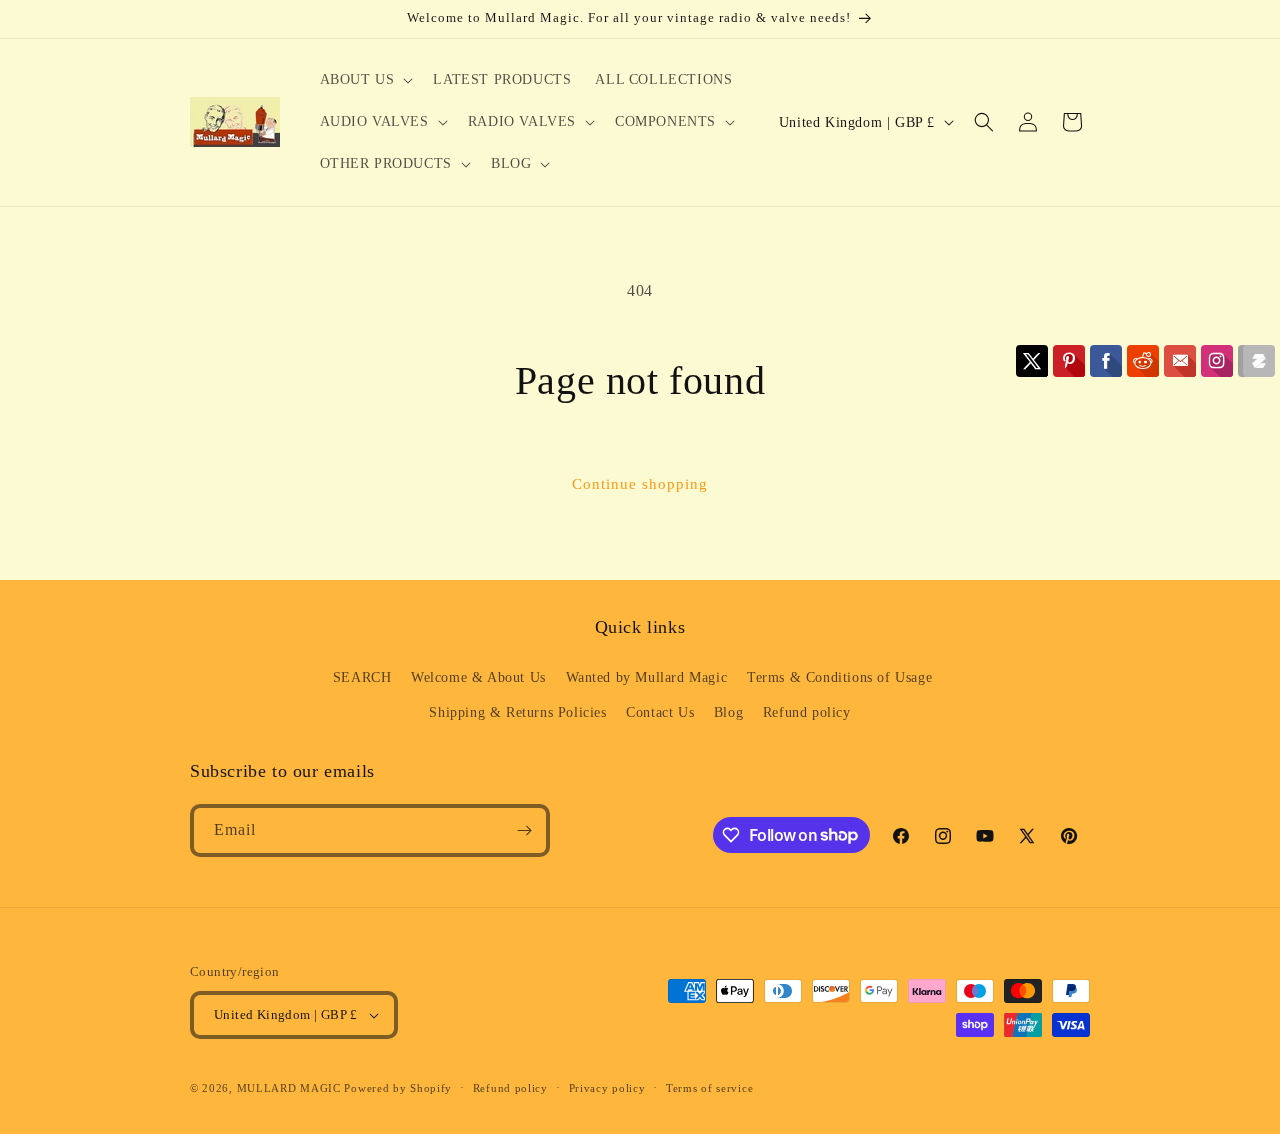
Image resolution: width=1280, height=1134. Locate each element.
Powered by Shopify (398, 1088)
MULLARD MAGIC (289, 1088)
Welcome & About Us (478, 677)
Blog (728, 712)
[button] (365, 80)
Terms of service (709, 1088)
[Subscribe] (524, 830)
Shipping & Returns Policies (517, 712)
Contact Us (660, 712)
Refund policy (807, 712)
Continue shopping (640, 484)
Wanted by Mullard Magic (647, 677)
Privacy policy (607, 1088)
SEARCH (362, 677)
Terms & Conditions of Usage (839, 677)
